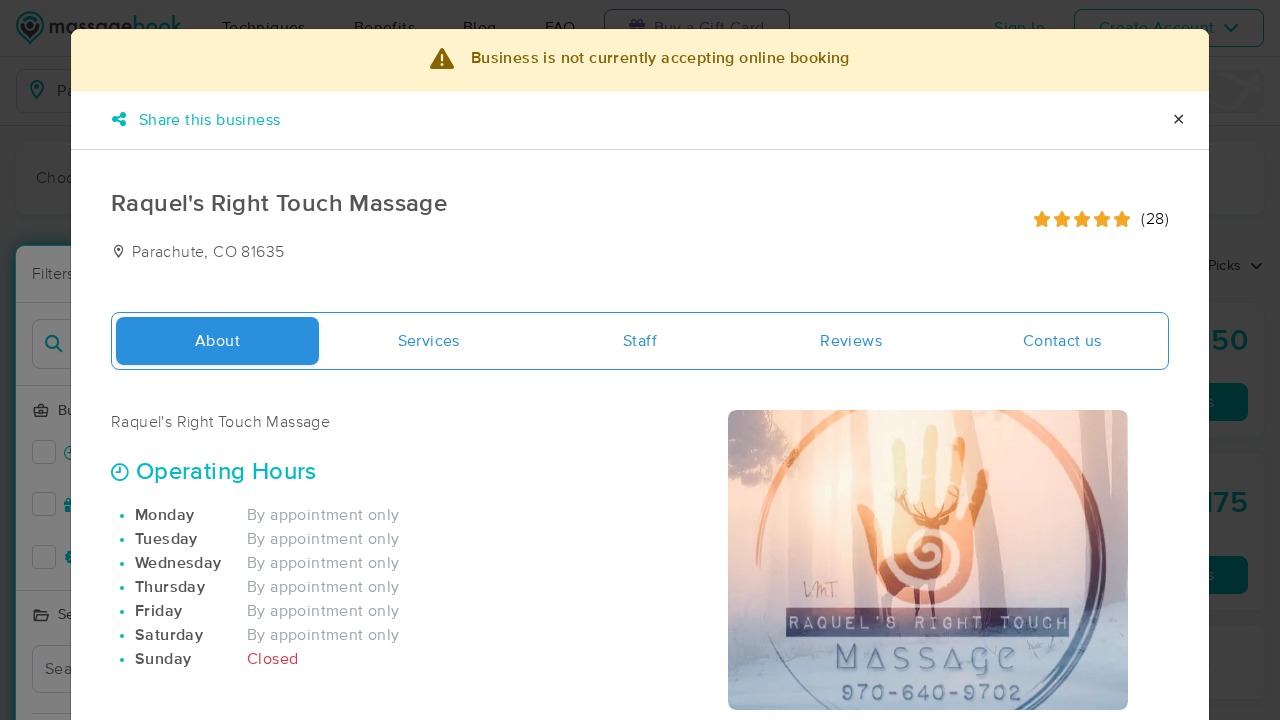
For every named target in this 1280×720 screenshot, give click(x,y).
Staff (640, 341)
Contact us (1062, 341)
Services (429, 341)
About (217, 341)
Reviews (851, 341)
